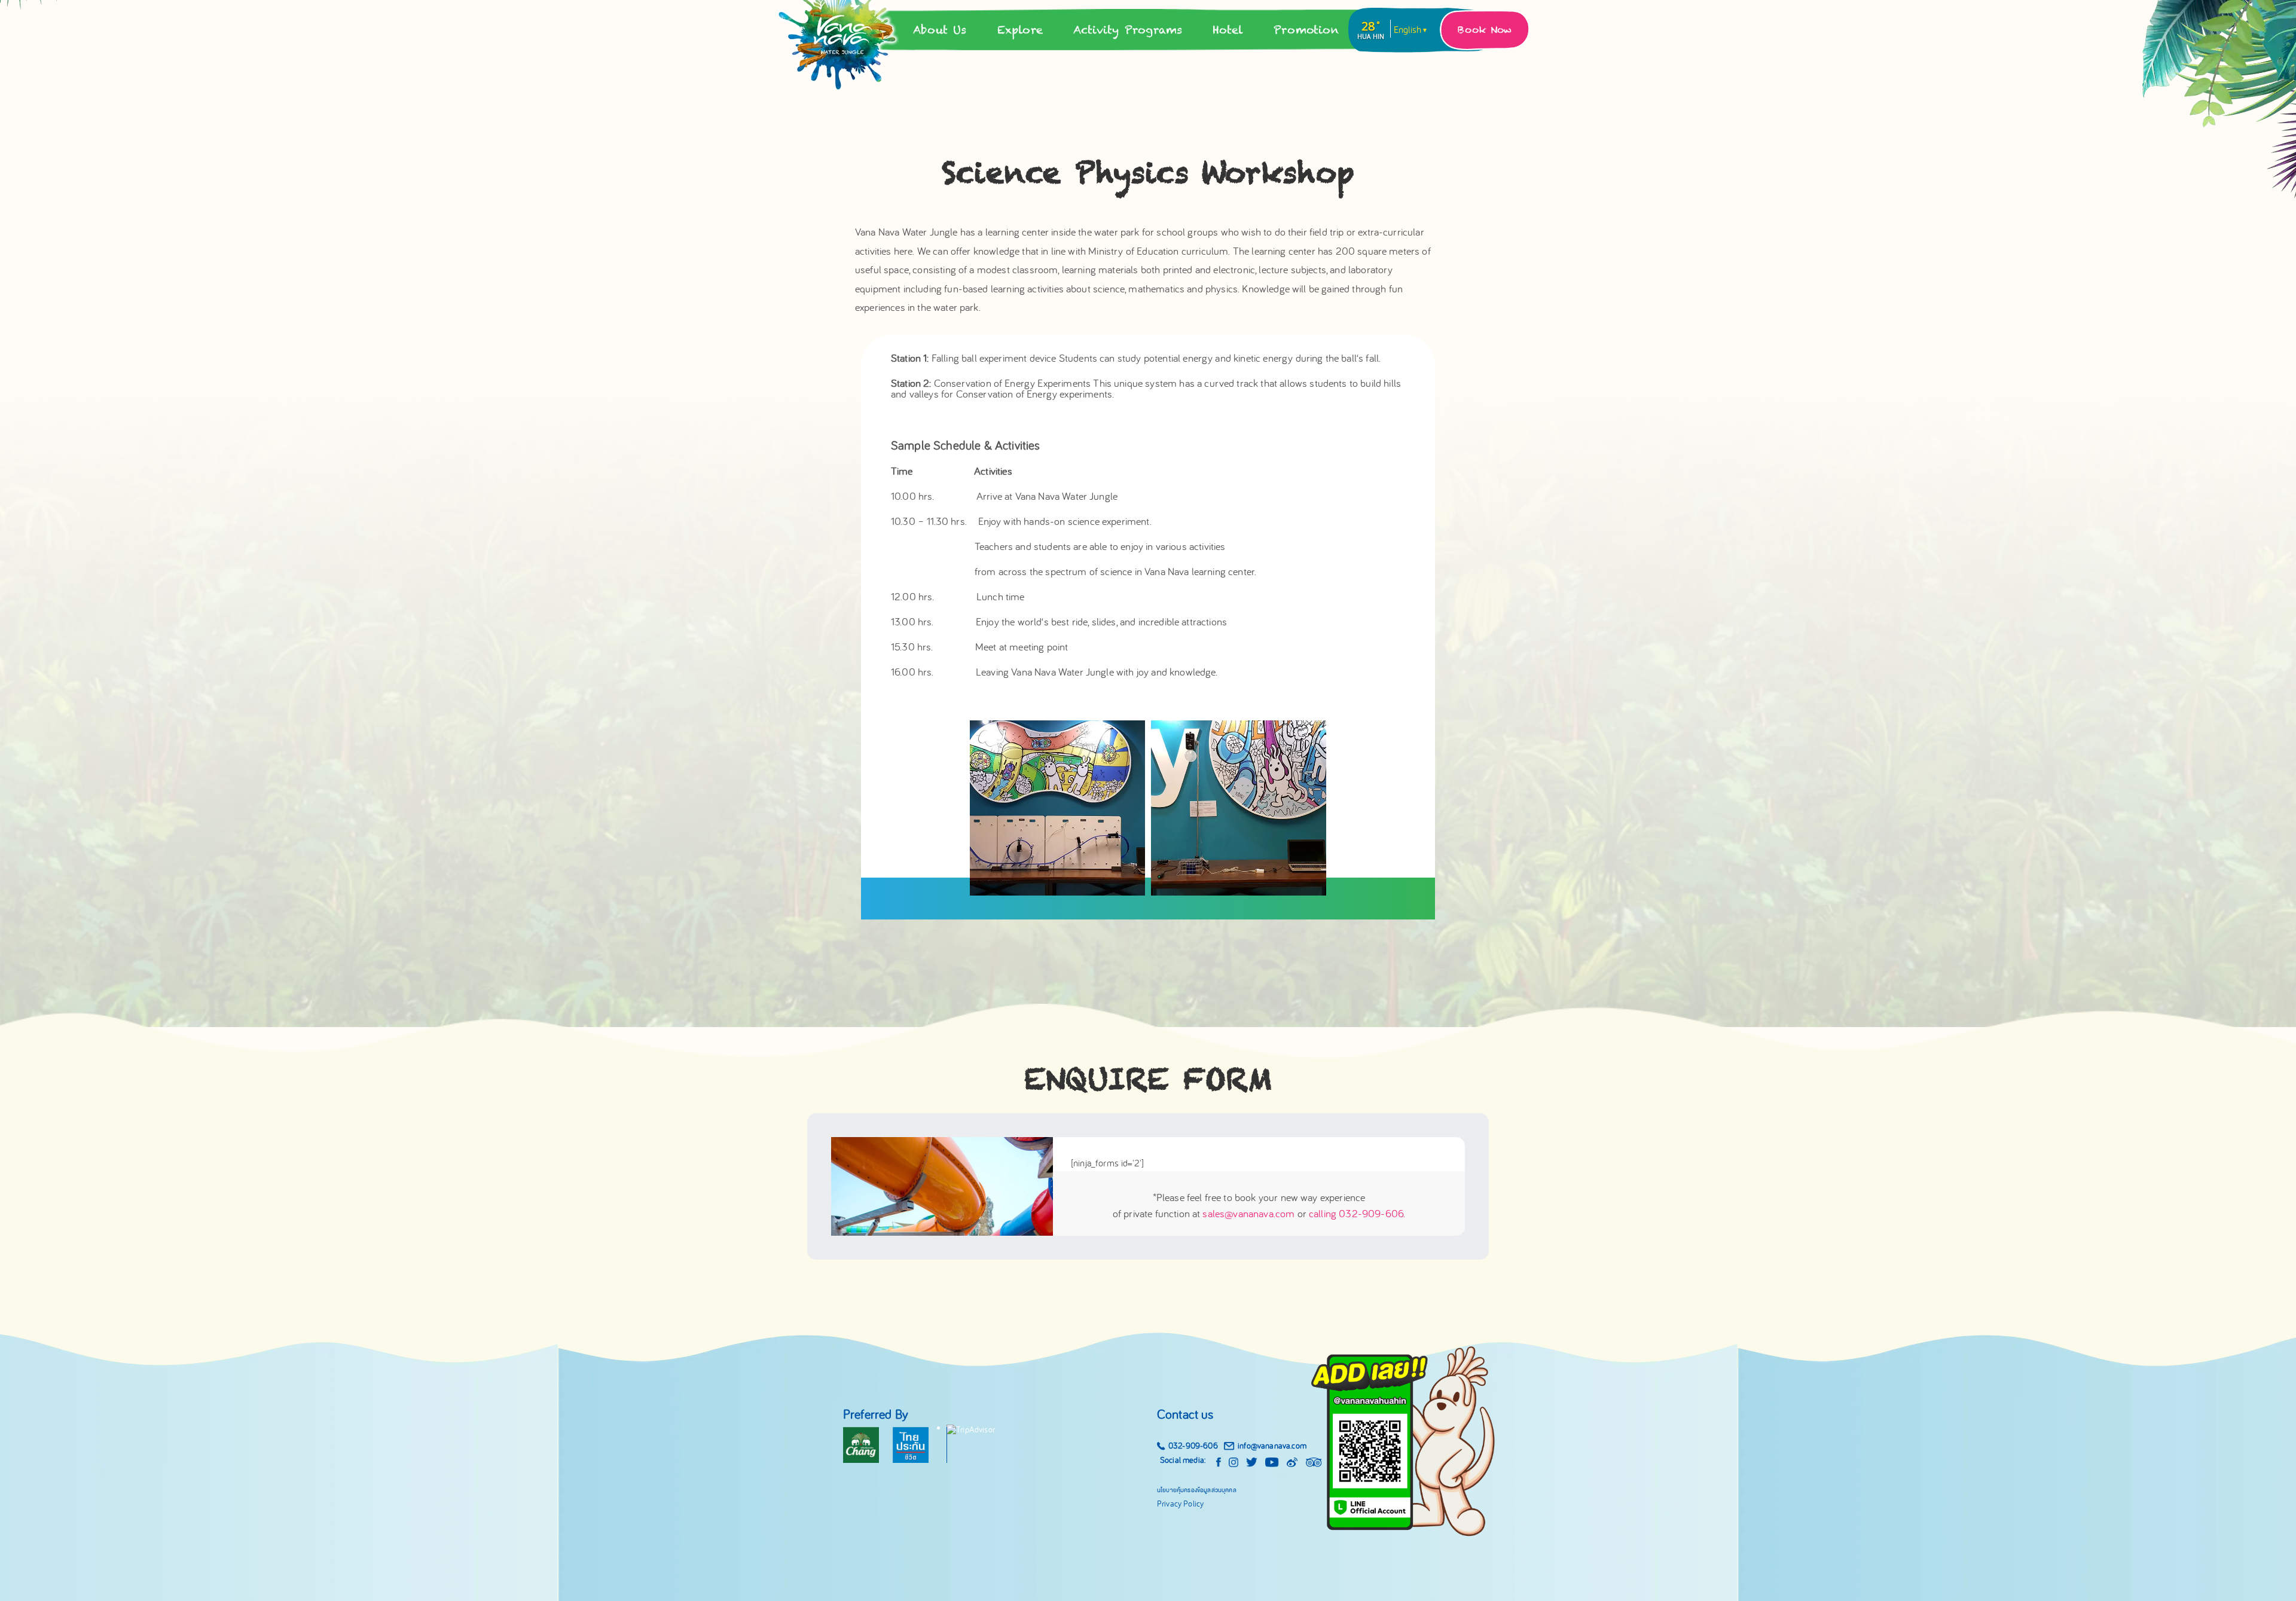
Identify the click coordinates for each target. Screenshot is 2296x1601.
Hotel (1228, 30)
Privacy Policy (1180, 1504)
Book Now (1485, 30)
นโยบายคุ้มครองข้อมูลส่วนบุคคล (1197, 1489)
